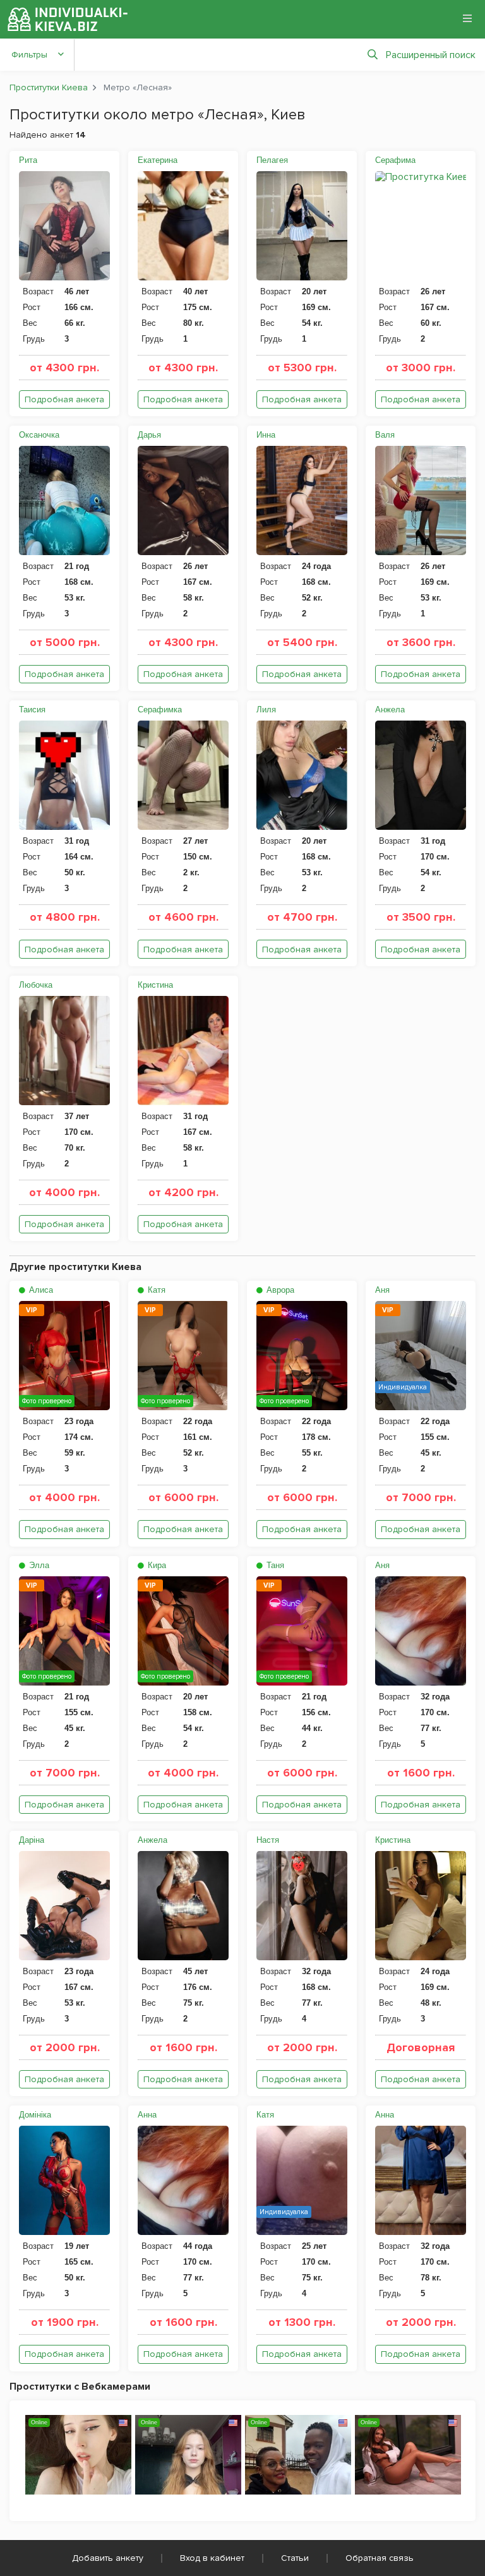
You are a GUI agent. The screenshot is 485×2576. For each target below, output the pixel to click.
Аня (382, 1290)
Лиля (266, 710)
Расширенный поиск (431, 55)
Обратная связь (380, 2558)
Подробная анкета (64, 399)
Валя (385, 435)
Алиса (40, 1290)
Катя (155, 1290)
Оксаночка (39, 435)
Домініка (35, 2115)
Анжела (390, 710)
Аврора (279, 1290)
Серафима (395, 160)
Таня (274, 1565)
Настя (268, 1840)
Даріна (32, 1840)
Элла (38, 1565)
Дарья (149, 435)
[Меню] (467, 18)
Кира (156, 1565)
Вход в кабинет (212, 2558)
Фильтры (29, 55)
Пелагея (272, 160)
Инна (266, 435)
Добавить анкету (108, 2558)
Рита (28, 160)
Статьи (295, 2558)
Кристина (155, 985)
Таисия (32, 710)
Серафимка (160, 710)
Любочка (36, 985)
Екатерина (158, 160)
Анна (147, 2115)
